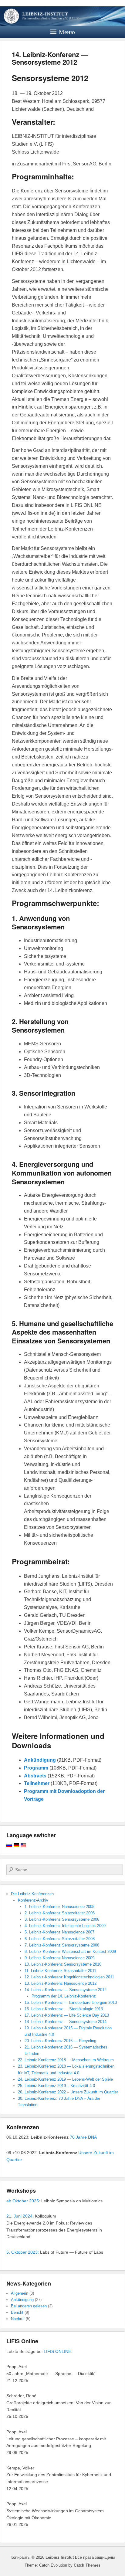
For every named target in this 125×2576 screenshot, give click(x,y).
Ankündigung (22, 2300)
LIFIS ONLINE (57, 2351)
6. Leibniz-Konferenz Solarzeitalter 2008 (60, 1939)
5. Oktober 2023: (23, 2252)
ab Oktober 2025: (23, 2201)
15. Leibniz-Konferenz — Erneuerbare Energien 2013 (71, 2002)
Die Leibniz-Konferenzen (32, 1894)
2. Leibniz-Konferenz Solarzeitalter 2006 (60, 1913)
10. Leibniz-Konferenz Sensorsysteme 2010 (63, 1964)
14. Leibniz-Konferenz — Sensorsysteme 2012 (50, 58)
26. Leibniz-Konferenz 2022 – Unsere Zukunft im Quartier (68, 2092)
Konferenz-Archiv (33, 1900)
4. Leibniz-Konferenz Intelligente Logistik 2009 (65, 1926)
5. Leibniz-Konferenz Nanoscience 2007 (59, 1932)
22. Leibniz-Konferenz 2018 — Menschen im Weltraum (66, 2060)
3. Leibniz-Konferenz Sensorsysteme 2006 (62, 1919)
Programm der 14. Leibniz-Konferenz (64, 1996)
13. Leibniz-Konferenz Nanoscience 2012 (61, 1983)
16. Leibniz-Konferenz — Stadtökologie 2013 (64, 2009)
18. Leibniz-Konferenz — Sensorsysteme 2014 (66, 2022)
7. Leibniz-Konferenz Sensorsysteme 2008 (62, 1945)
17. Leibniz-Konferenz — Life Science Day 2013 (67, 2015)
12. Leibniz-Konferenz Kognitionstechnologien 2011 (69, 1977)
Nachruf (18, 2319)
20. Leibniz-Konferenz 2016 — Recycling (60, 2041)
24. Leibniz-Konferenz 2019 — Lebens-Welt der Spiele (65, 2079)
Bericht (17, 2312)
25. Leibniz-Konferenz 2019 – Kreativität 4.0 (56, 2086)
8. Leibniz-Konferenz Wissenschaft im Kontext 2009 (70, 1952)
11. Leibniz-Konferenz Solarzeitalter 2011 (60, 1971)
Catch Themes (87, 2565)
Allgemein (20, 2293)
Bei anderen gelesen (29, 2306)
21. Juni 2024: (20, 2216)
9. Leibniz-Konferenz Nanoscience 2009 (59, 1958)
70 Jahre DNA (83, 2137)
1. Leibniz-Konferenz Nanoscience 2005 (59, 1907)
